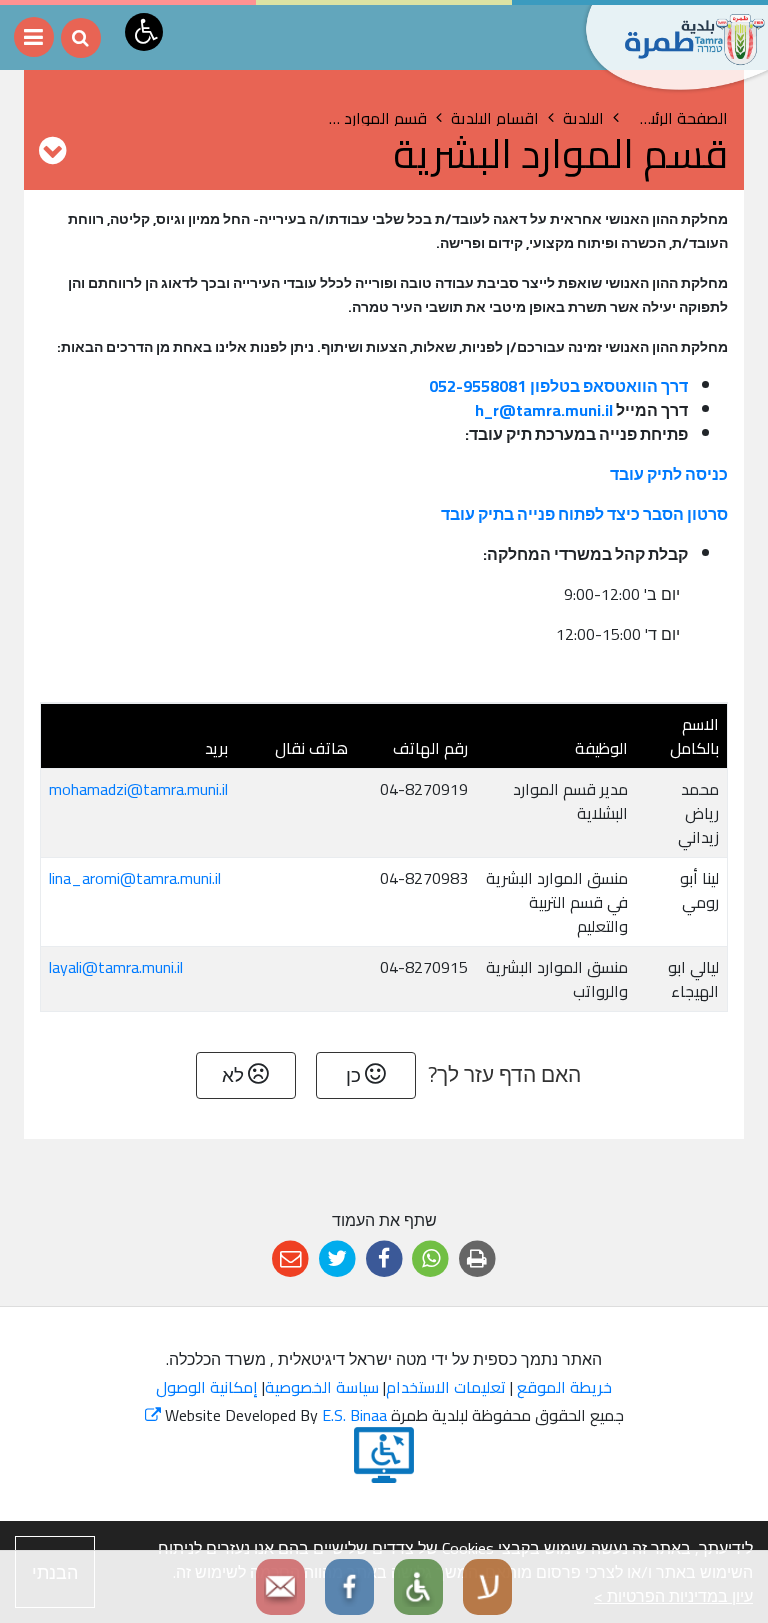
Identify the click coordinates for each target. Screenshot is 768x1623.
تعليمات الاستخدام (446, 1387)
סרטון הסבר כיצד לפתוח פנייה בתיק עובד (584, 514)
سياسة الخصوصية (322, 1387)
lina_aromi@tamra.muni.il (135, 878)
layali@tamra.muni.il (116, 967)
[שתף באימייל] (290, 1259)
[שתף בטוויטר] (337, 1259)
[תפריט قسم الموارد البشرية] (52, 150)
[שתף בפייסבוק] (384, 1259)
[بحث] (81, 38)
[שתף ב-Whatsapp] (430, 1259)
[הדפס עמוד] (477, 1259)
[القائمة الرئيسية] (34, 37)
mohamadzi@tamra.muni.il (138, 789)
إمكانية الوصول (207, 1387)
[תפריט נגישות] (144, 32)
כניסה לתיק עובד (669, 474)
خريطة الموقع (564, 1387)
